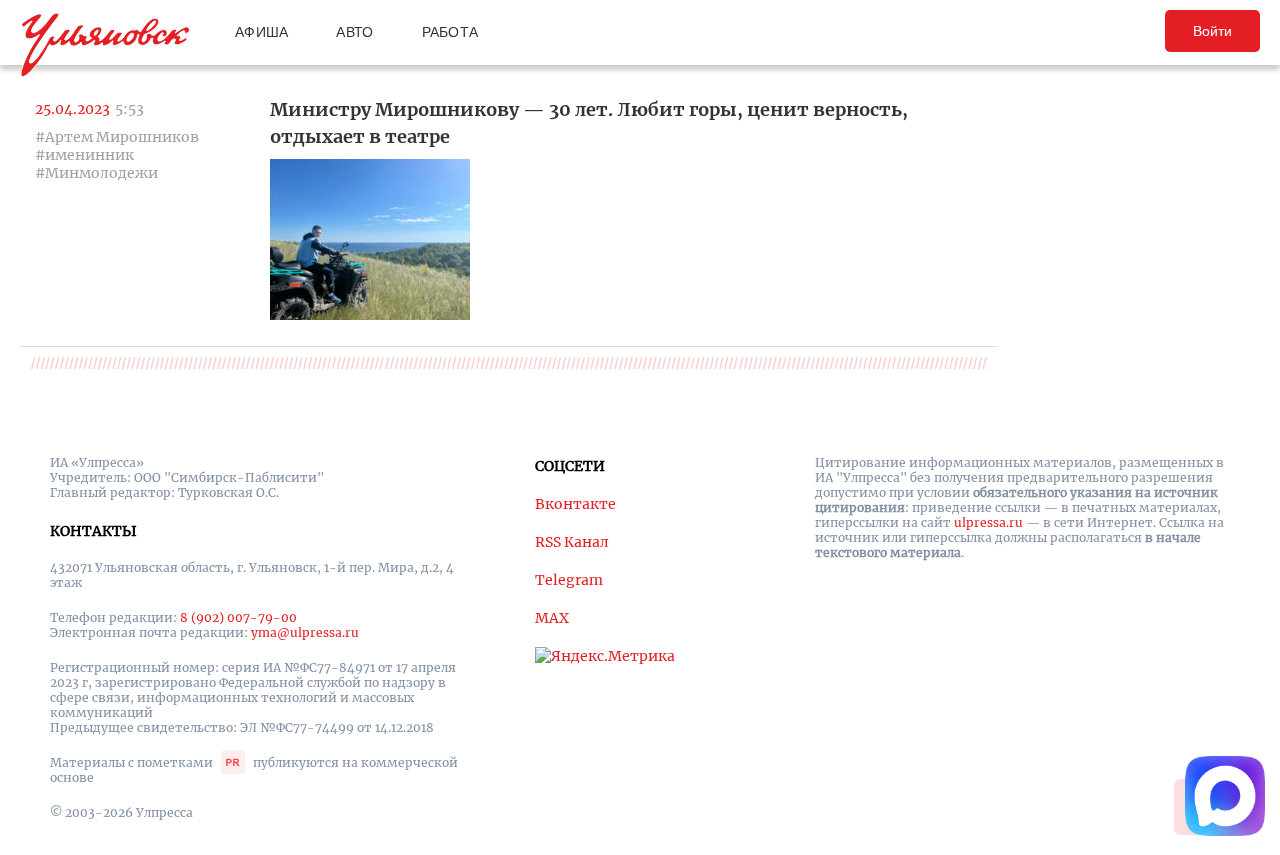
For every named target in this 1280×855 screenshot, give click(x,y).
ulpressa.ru (988, 522)
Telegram (569, 580)
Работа (450, 32)
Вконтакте (575, 504)
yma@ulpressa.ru (305, 632)
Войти (1212, 31)
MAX (552, 618)
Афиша (261, 32)
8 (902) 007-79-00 (238, 617)
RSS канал (572, 542)
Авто (354, 32)
